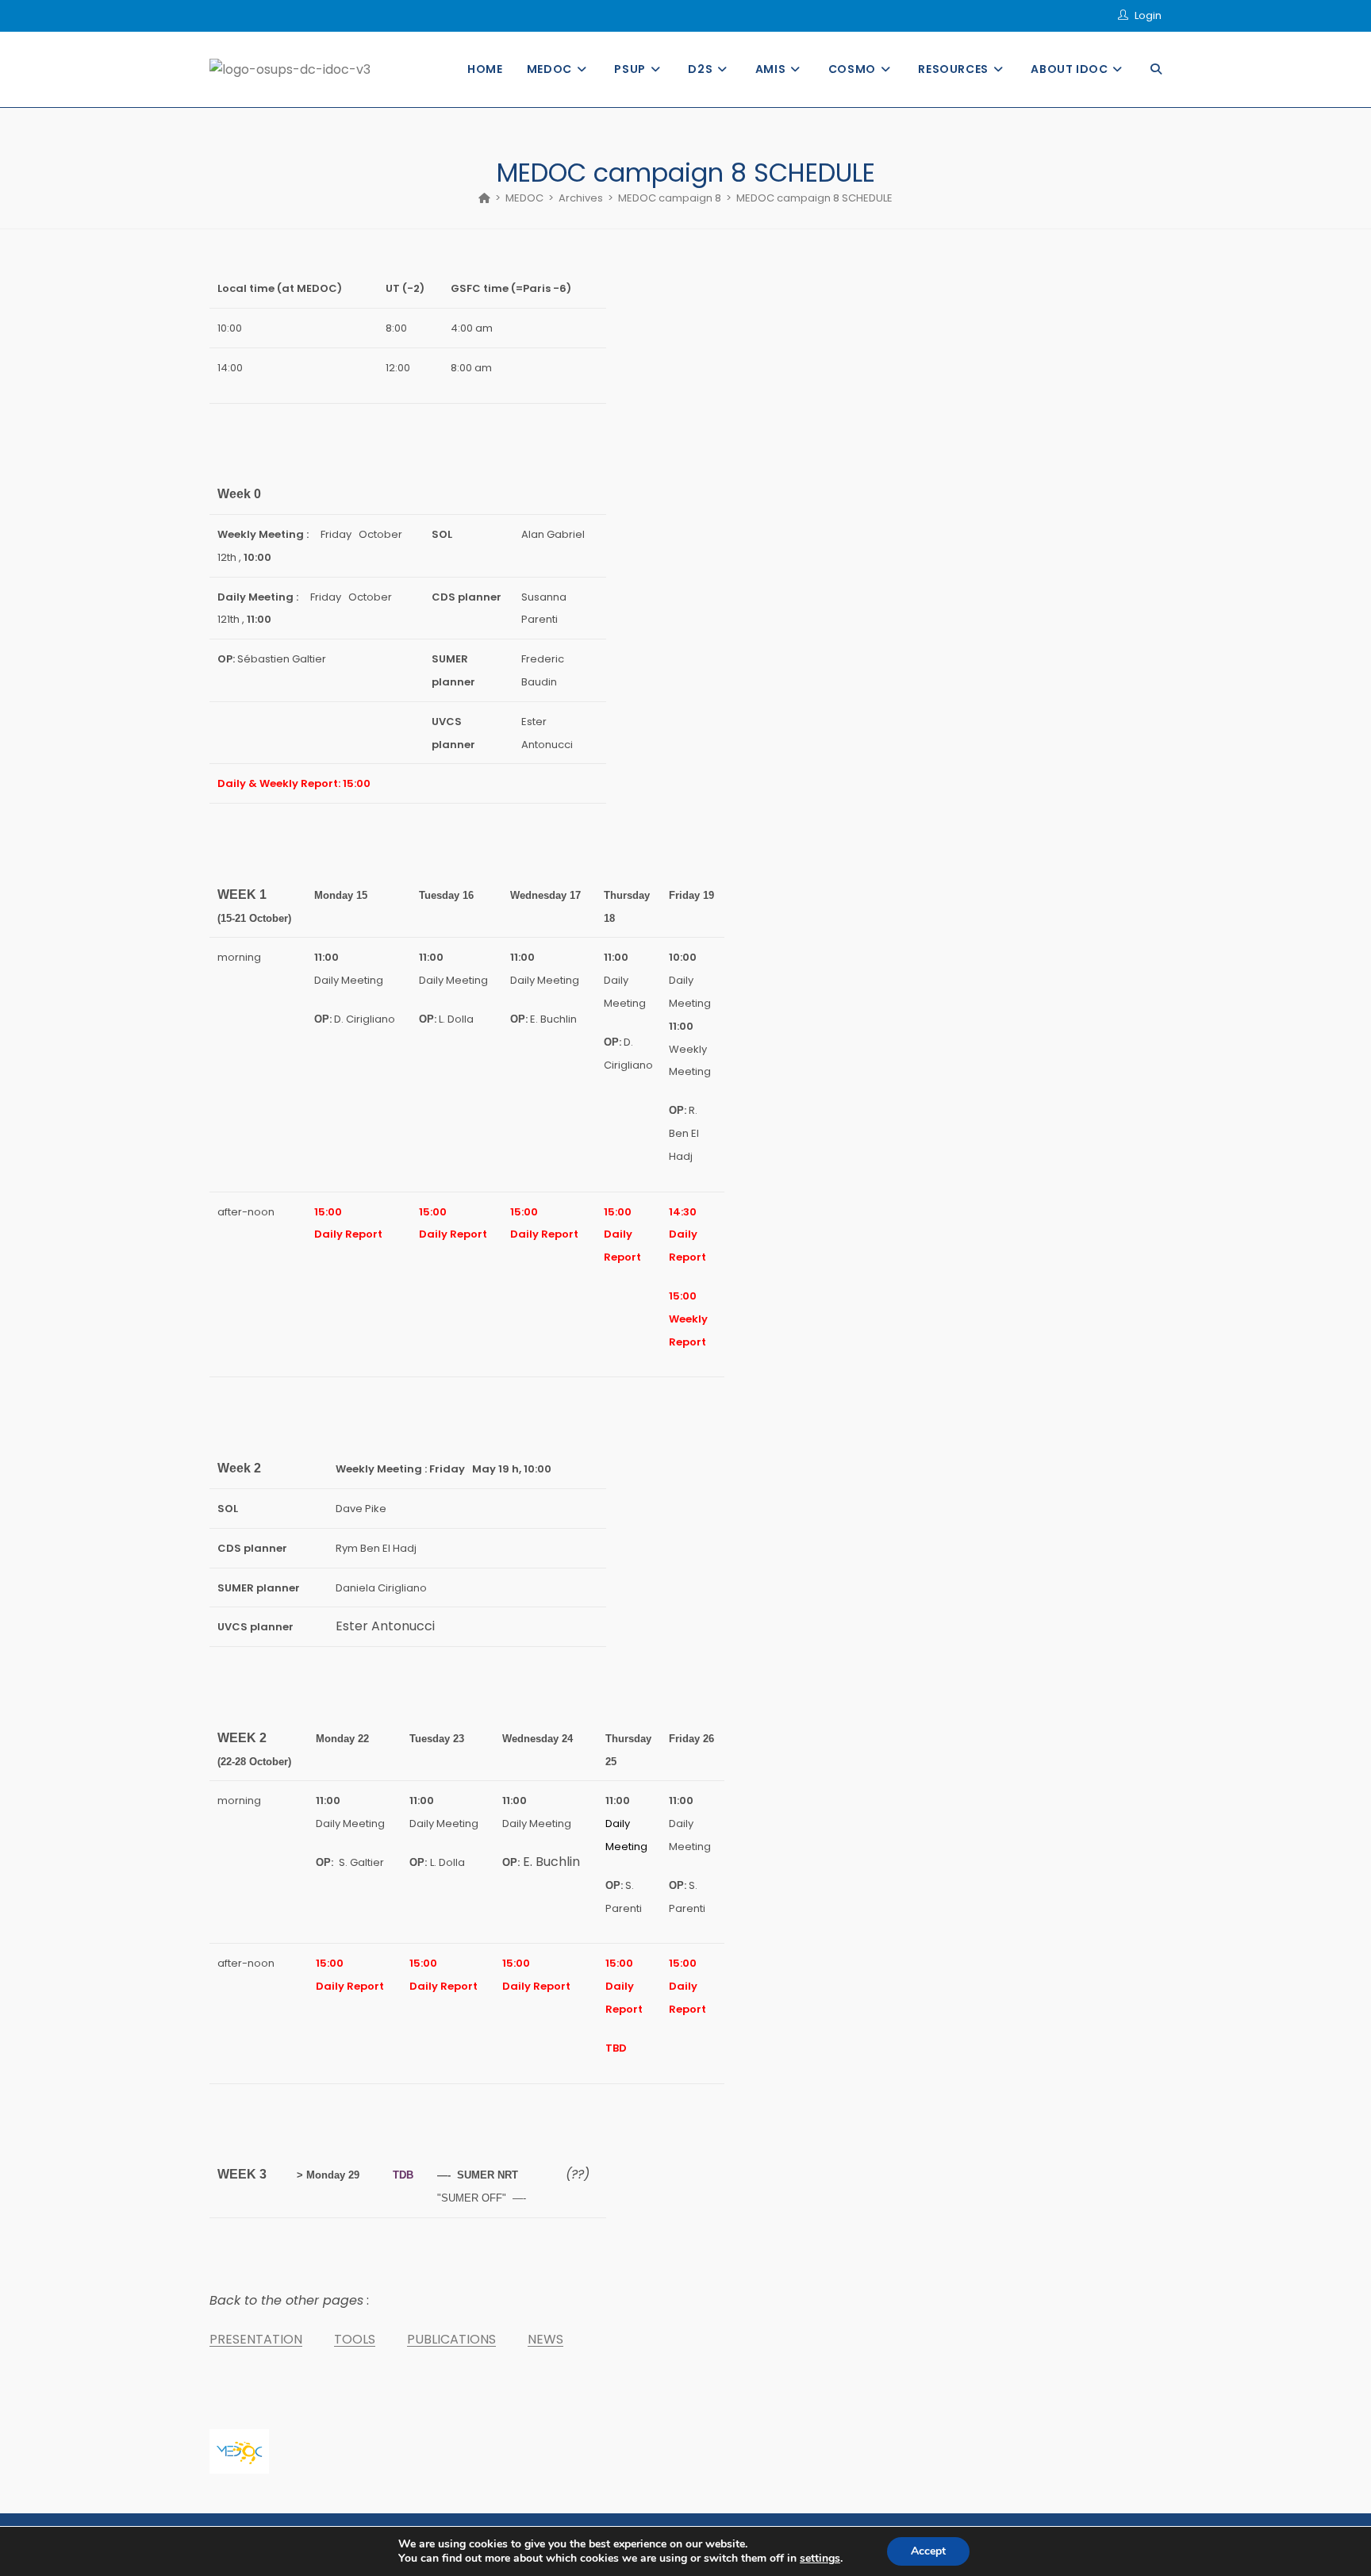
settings (820, 2559)
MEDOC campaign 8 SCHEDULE (814, 198)
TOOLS (355, 2339)
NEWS (545, 2339)
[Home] (484, 198)
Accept (928, 2551)
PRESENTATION (256, 2339)
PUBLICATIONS (451, 2339)
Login (1148, 15)
